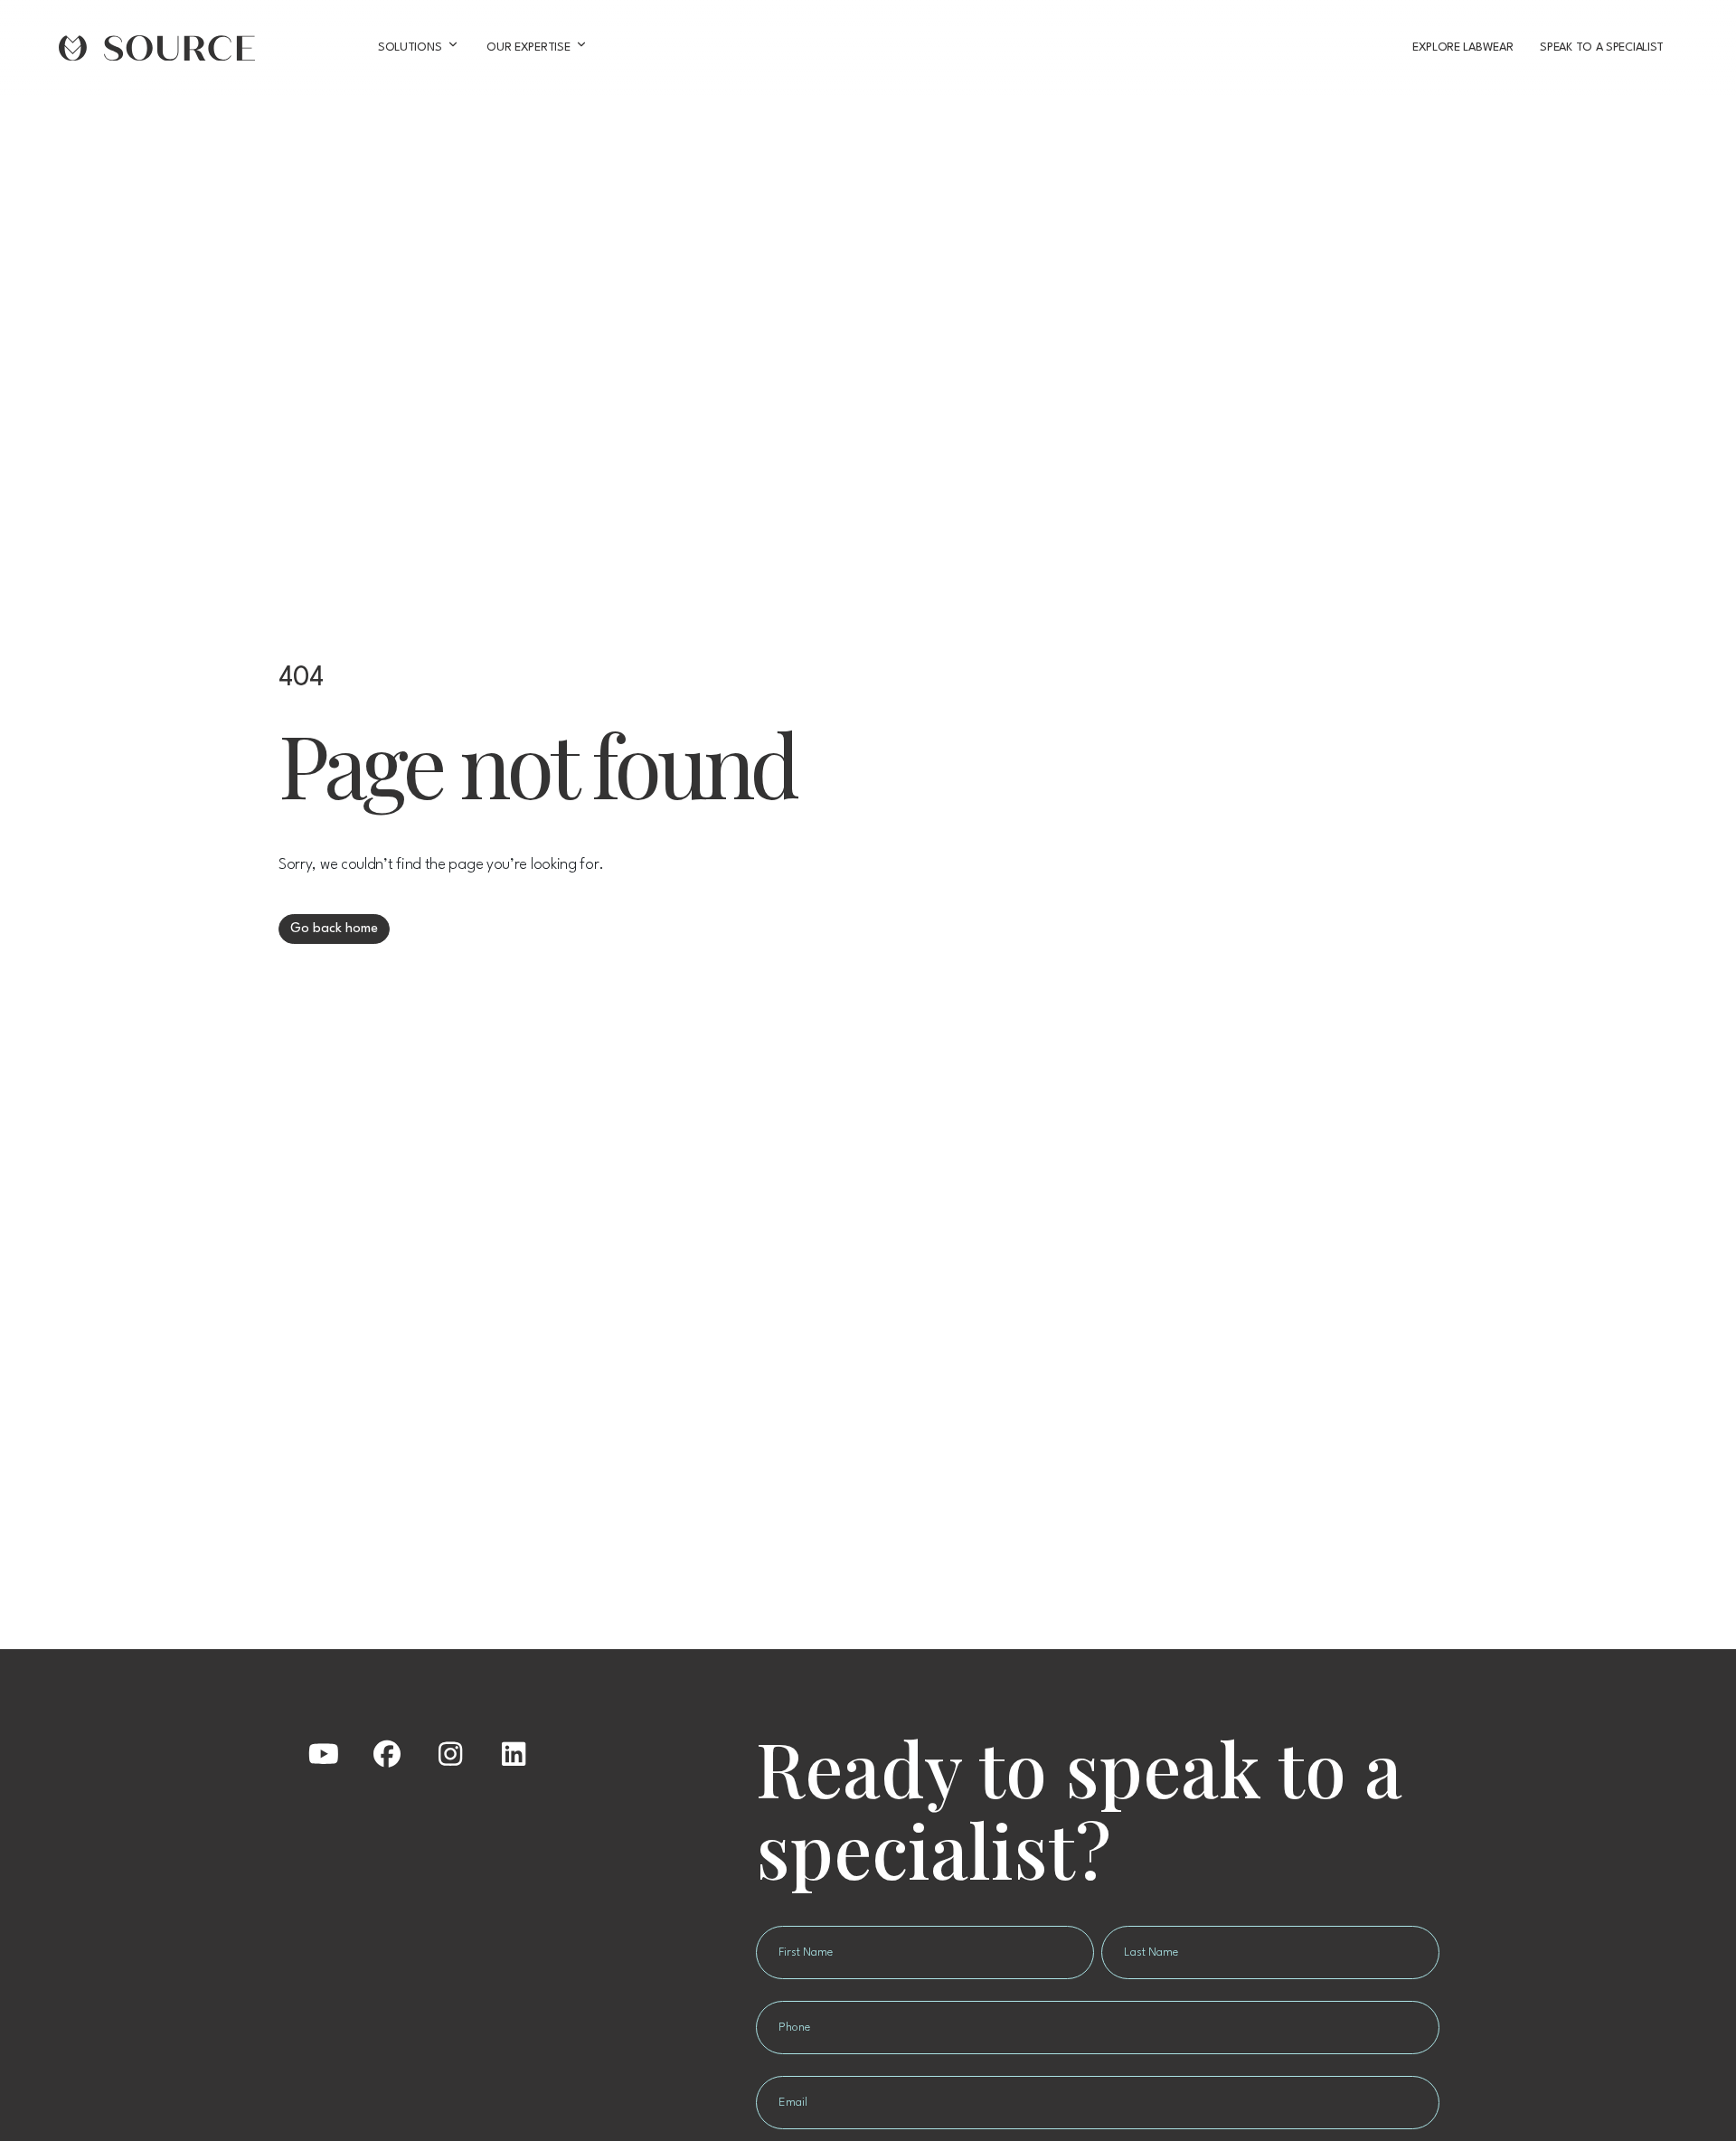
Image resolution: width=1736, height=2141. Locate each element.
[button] (324, 1754)
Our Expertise (528, 47)
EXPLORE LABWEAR (1462, 47)
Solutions (410, 47)
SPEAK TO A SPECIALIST (1602, 47)
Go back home (334, 929)
